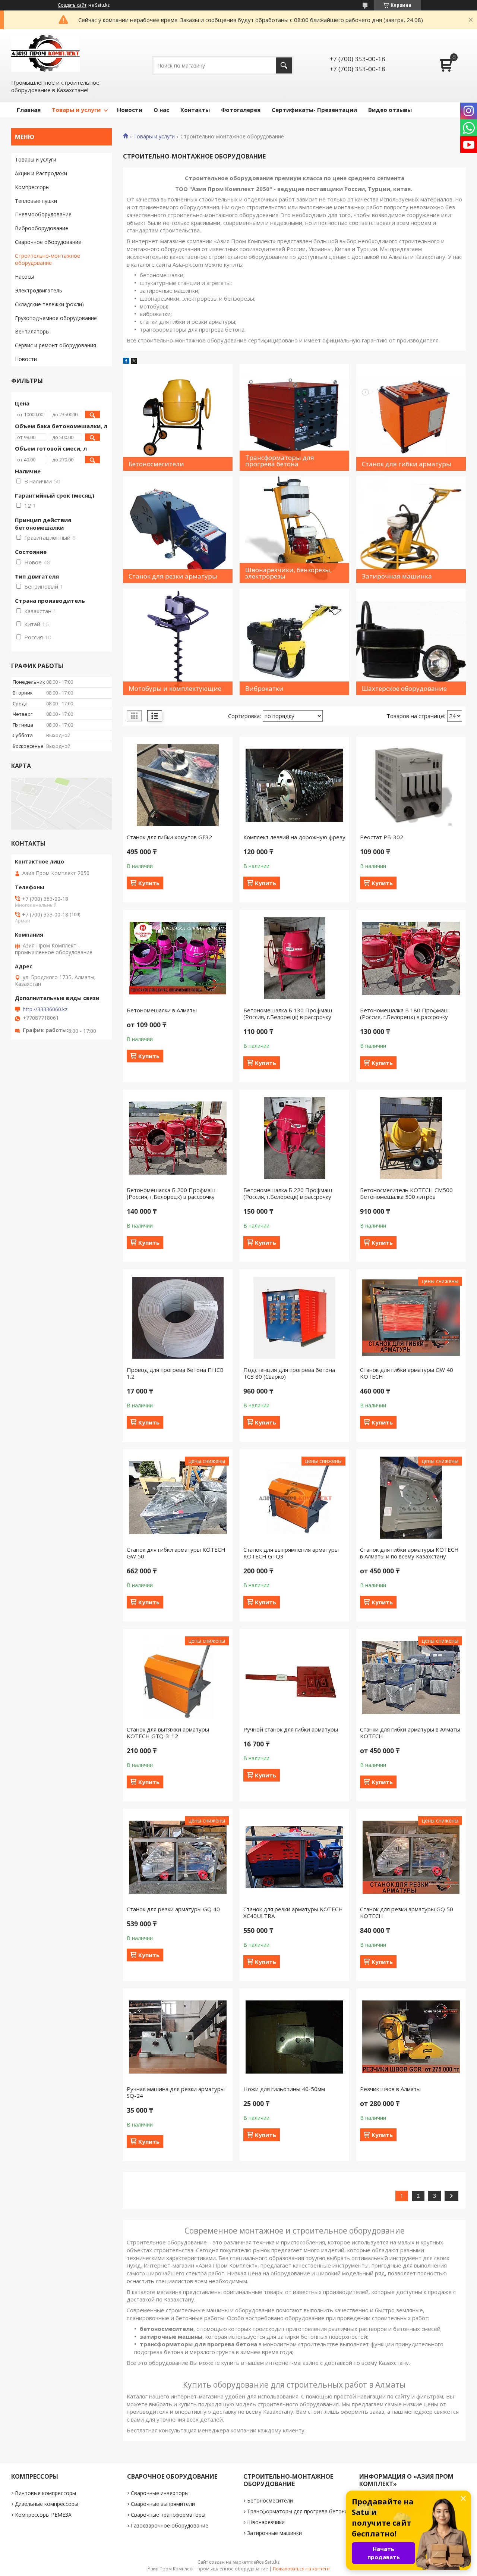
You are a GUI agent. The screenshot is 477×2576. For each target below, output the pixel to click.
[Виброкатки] (294, 642)
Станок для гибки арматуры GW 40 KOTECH (407, 1373)
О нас (161, 110)
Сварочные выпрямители (163, 2504)
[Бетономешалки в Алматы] (178, 958)
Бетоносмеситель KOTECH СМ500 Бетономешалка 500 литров (406, 1193)
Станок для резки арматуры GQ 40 (173, 1909)
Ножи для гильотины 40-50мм (284, 2089)
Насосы (24, 277)
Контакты (195, 110)
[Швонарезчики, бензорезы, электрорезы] (294, 530)
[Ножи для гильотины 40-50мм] (294, 2037)
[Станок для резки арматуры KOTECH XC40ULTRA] (294, 1857)
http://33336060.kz (45, 1009)
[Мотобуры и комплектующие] (178, 642)
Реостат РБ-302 (382, 837)
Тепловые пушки (36, 201)
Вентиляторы (32, 331)
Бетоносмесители (270, 2500)
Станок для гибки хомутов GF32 (169, 837)
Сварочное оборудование (48, 242)
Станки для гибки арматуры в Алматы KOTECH (410, 1733)
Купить (149, 883)
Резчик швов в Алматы (390, 2089)
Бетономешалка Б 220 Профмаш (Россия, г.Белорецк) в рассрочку (288, 1193)
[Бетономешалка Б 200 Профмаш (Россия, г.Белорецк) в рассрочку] (178, 1138)
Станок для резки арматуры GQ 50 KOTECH (407, 1912)
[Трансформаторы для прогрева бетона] (294, 417)
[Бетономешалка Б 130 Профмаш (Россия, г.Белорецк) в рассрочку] (294, 958)
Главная (29, 110)
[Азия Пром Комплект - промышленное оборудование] (45, 53)
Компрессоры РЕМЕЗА (43, 2515)
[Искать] (284, 65)
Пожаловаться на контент (301, 2569)
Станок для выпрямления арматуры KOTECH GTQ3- (291, 1553)
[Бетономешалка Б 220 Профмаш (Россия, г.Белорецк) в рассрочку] (294, 1138)
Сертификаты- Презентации (314, 110)
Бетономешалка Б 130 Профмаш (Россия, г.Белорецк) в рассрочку (288, 1013)
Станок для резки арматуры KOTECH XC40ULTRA (293, 1912)
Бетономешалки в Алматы (162, 1010)
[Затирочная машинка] (411, 530)
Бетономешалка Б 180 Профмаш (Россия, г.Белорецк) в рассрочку (404, 1013)
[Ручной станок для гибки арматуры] (294, 1677)
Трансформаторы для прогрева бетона (297, 2511)
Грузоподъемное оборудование (56, 318)
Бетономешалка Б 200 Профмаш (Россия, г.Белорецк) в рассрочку (171, 1193)
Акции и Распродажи (41, 173)
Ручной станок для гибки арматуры (291, 1729)
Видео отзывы (390, 110)
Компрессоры (32, 187)
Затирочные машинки (274, 2533)
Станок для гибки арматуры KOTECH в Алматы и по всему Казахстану (409, 1553)
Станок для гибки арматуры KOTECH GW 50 (176, 1553)
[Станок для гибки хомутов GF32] (178, 785)
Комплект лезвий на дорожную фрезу (294, 837)
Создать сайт (72, 5)
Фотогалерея (241, 110)
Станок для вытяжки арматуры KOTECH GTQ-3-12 (168, 1733)
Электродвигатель (39, 290)
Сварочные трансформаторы (168, 2515)
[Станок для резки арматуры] (178, 530)
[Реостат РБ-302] (411, 785)
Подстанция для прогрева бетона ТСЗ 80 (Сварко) (289, 1373)
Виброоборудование (42, 228)
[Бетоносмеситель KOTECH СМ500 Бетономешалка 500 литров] (411, 1138)
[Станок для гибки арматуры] (411, 417)
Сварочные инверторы (160, 2493)
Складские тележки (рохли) (49, 304)
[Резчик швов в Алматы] (411, 2037)
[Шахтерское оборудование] (411, 642)
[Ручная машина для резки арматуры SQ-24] (178, 2037)
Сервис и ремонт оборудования (56, 345)
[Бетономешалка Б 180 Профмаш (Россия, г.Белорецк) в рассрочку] (411, 958)
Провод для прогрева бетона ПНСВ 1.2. (175, 1373)
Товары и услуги (76, 110)
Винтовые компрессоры (45, 2493)
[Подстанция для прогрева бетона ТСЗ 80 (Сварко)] (294, 1318)
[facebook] (126, 361)
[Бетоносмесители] (178, 417)
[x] (134, 361)
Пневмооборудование (43, 214)
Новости (130, 110)
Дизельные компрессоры (47, 2504)
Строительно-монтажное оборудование (48, 259)
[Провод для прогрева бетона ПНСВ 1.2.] (178, 1318)
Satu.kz (272, 2562)
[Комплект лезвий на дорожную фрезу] (294, 785)
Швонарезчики (266, 2522)
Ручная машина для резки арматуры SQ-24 (176, 2092)
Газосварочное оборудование (170, 2525)
